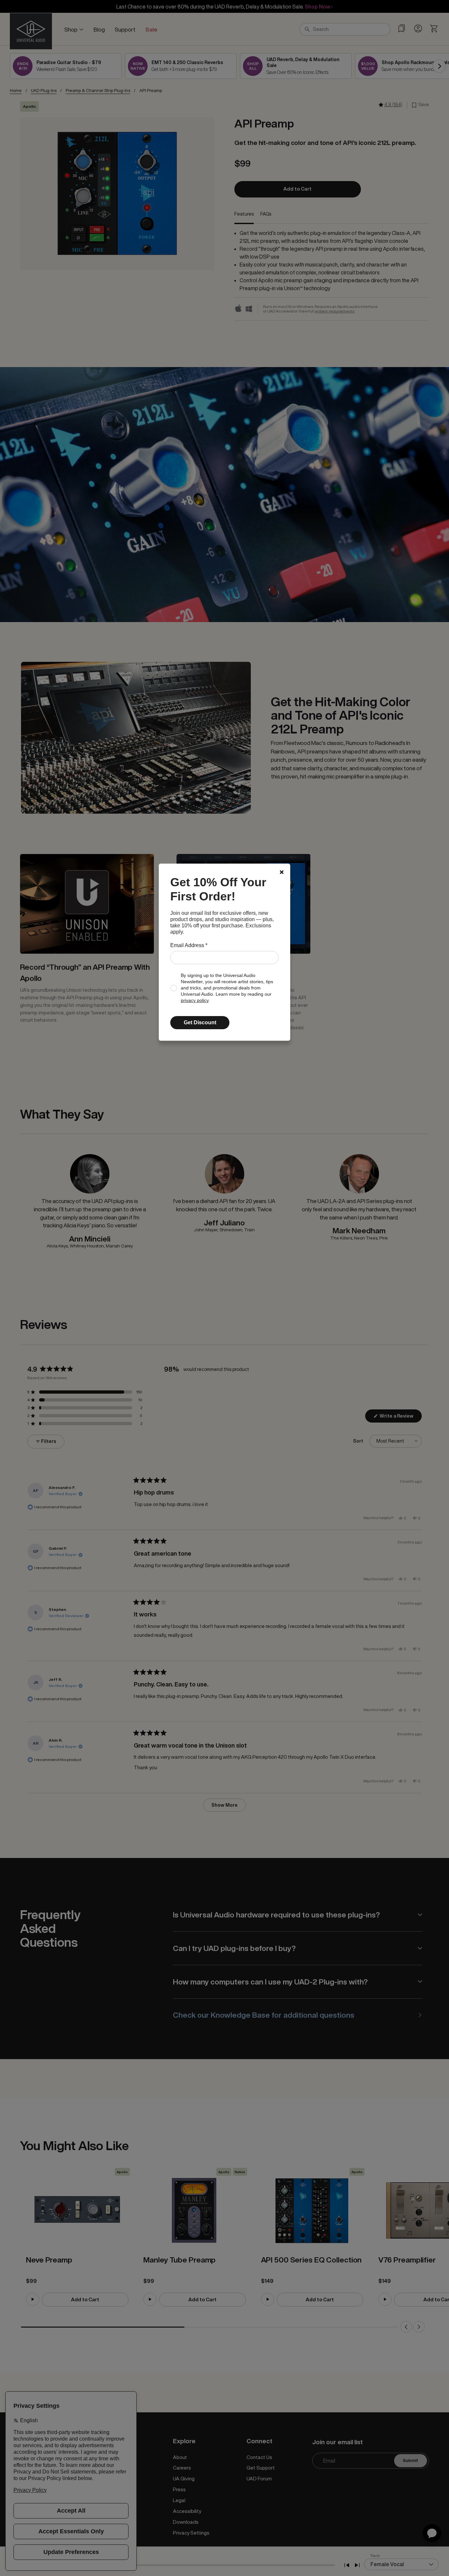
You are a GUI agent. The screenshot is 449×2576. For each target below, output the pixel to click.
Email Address (189, 945)
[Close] (282, 872)
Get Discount (200, 1022)
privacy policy (195, 1000)
